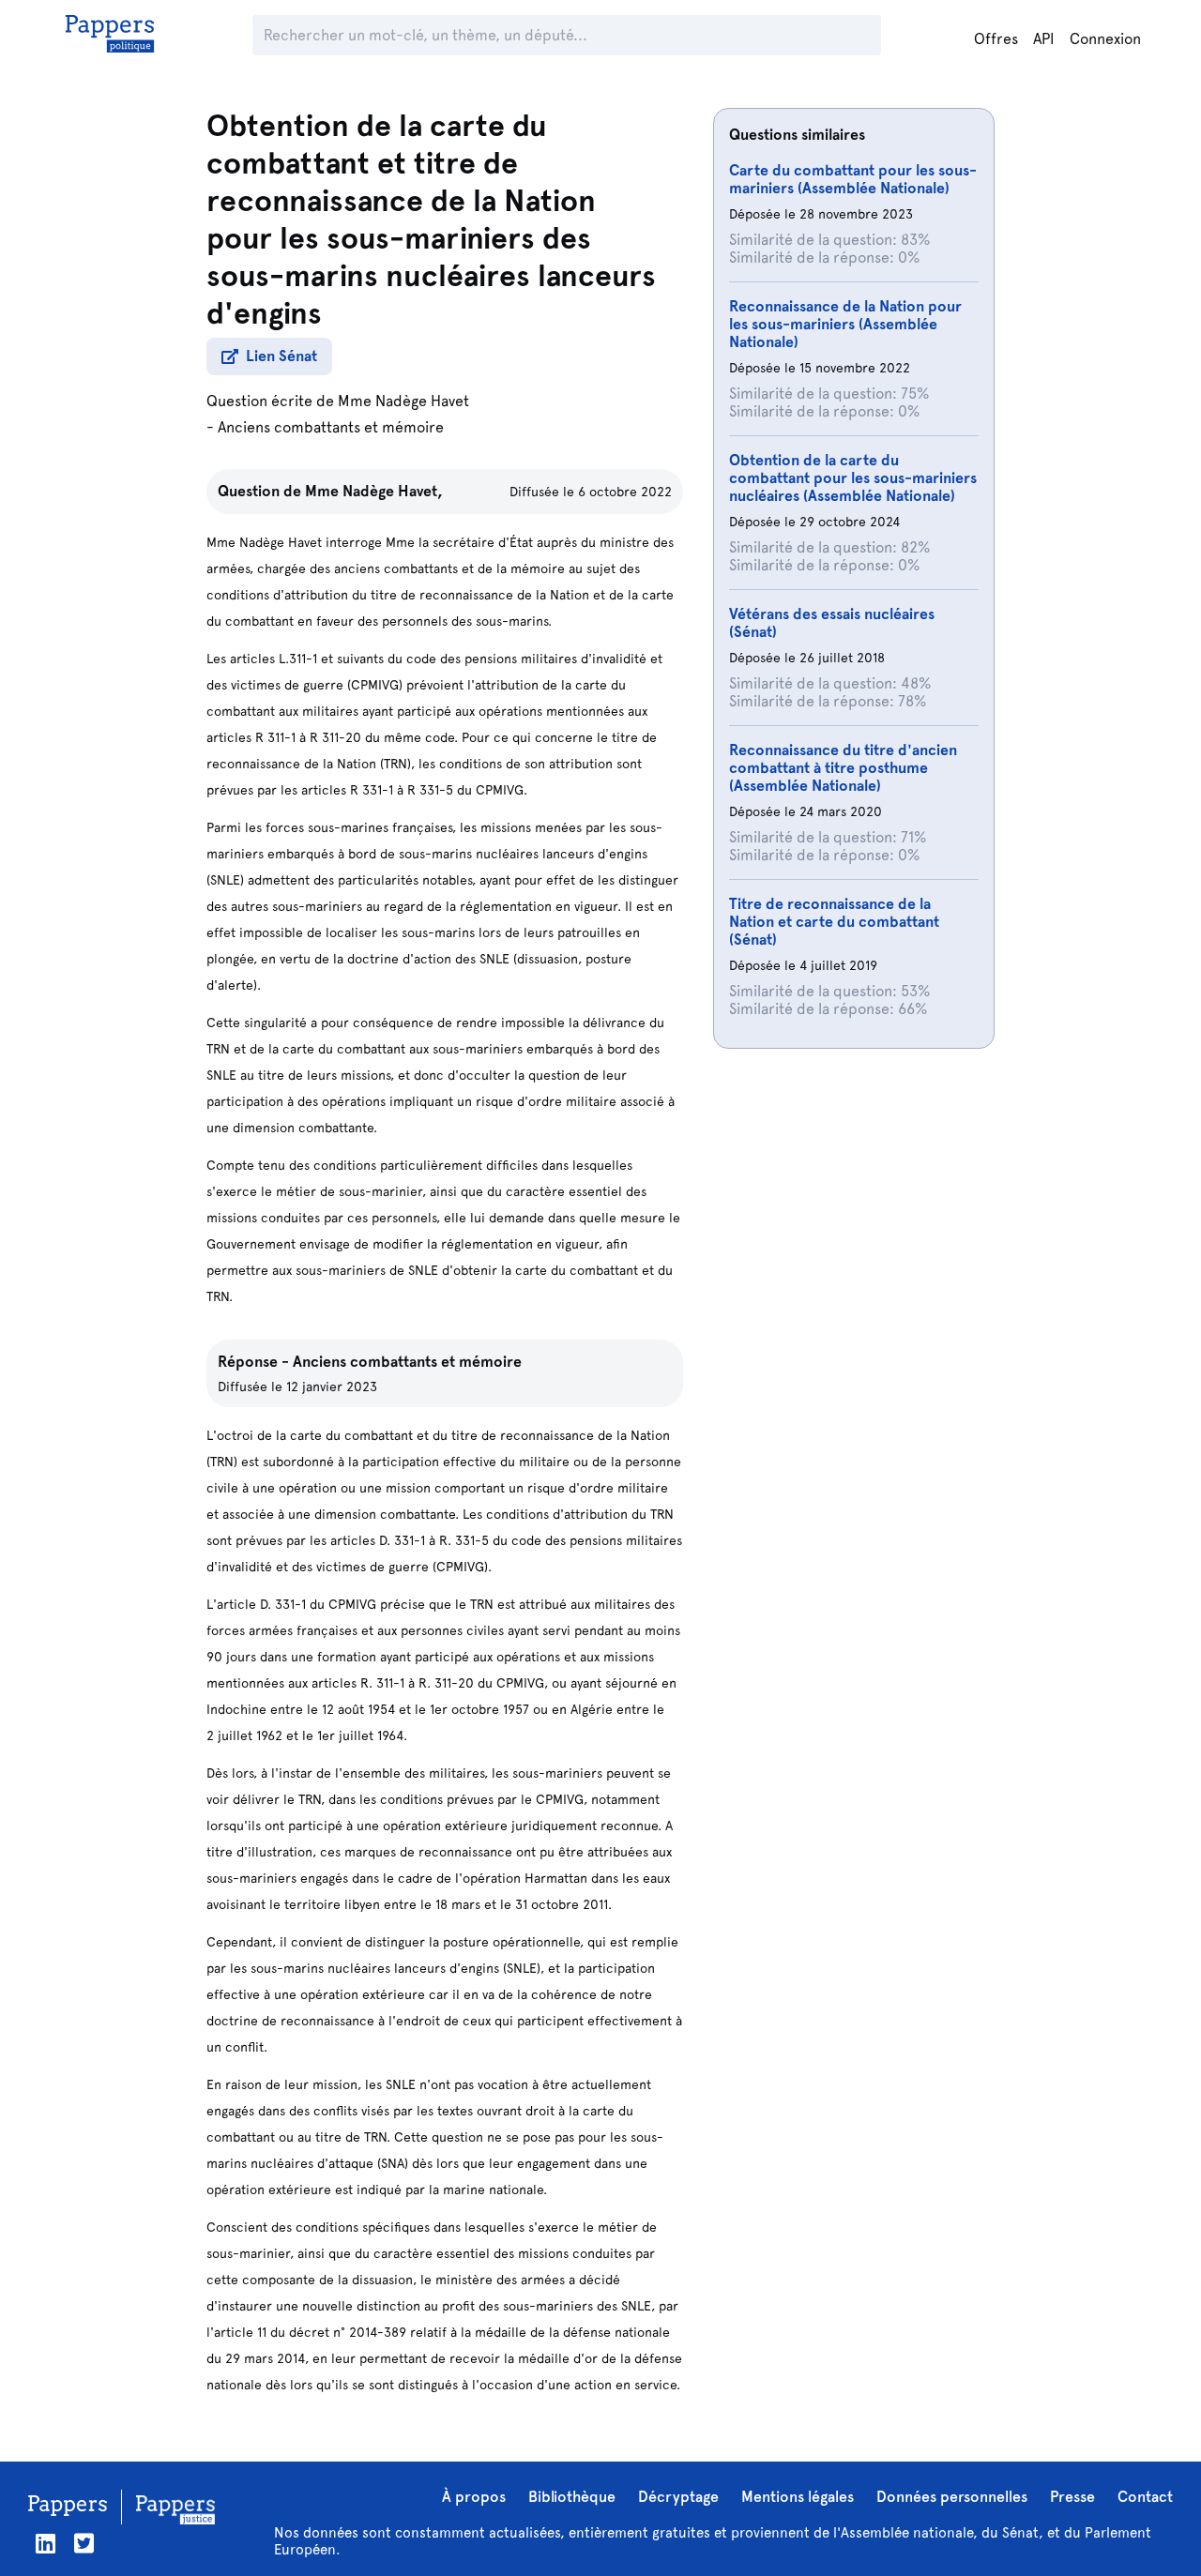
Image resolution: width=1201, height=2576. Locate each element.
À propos (474, 2497)
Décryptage (678, 2497)
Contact (1145, 2497)
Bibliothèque (572, 2497)
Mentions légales (798, 2497)
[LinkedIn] (46, 2544)
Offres (996, 39)
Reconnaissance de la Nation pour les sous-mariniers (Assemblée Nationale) (845, 324)
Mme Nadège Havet (403, 401)
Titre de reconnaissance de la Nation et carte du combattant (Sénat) (834, 922)
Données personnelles (952, 2497)
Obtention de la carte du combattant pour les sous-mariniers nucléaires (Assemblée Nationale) (853, 478)
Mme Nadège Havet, (374, 491)
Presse (1072, 2497)
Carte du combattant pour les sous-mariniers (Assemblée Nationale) (853, 179)
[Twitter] (84, 2544)
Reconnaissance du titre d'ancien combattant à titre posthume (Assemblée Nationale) (843, 768)
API (1044, 39)
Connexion (1105, 39)
